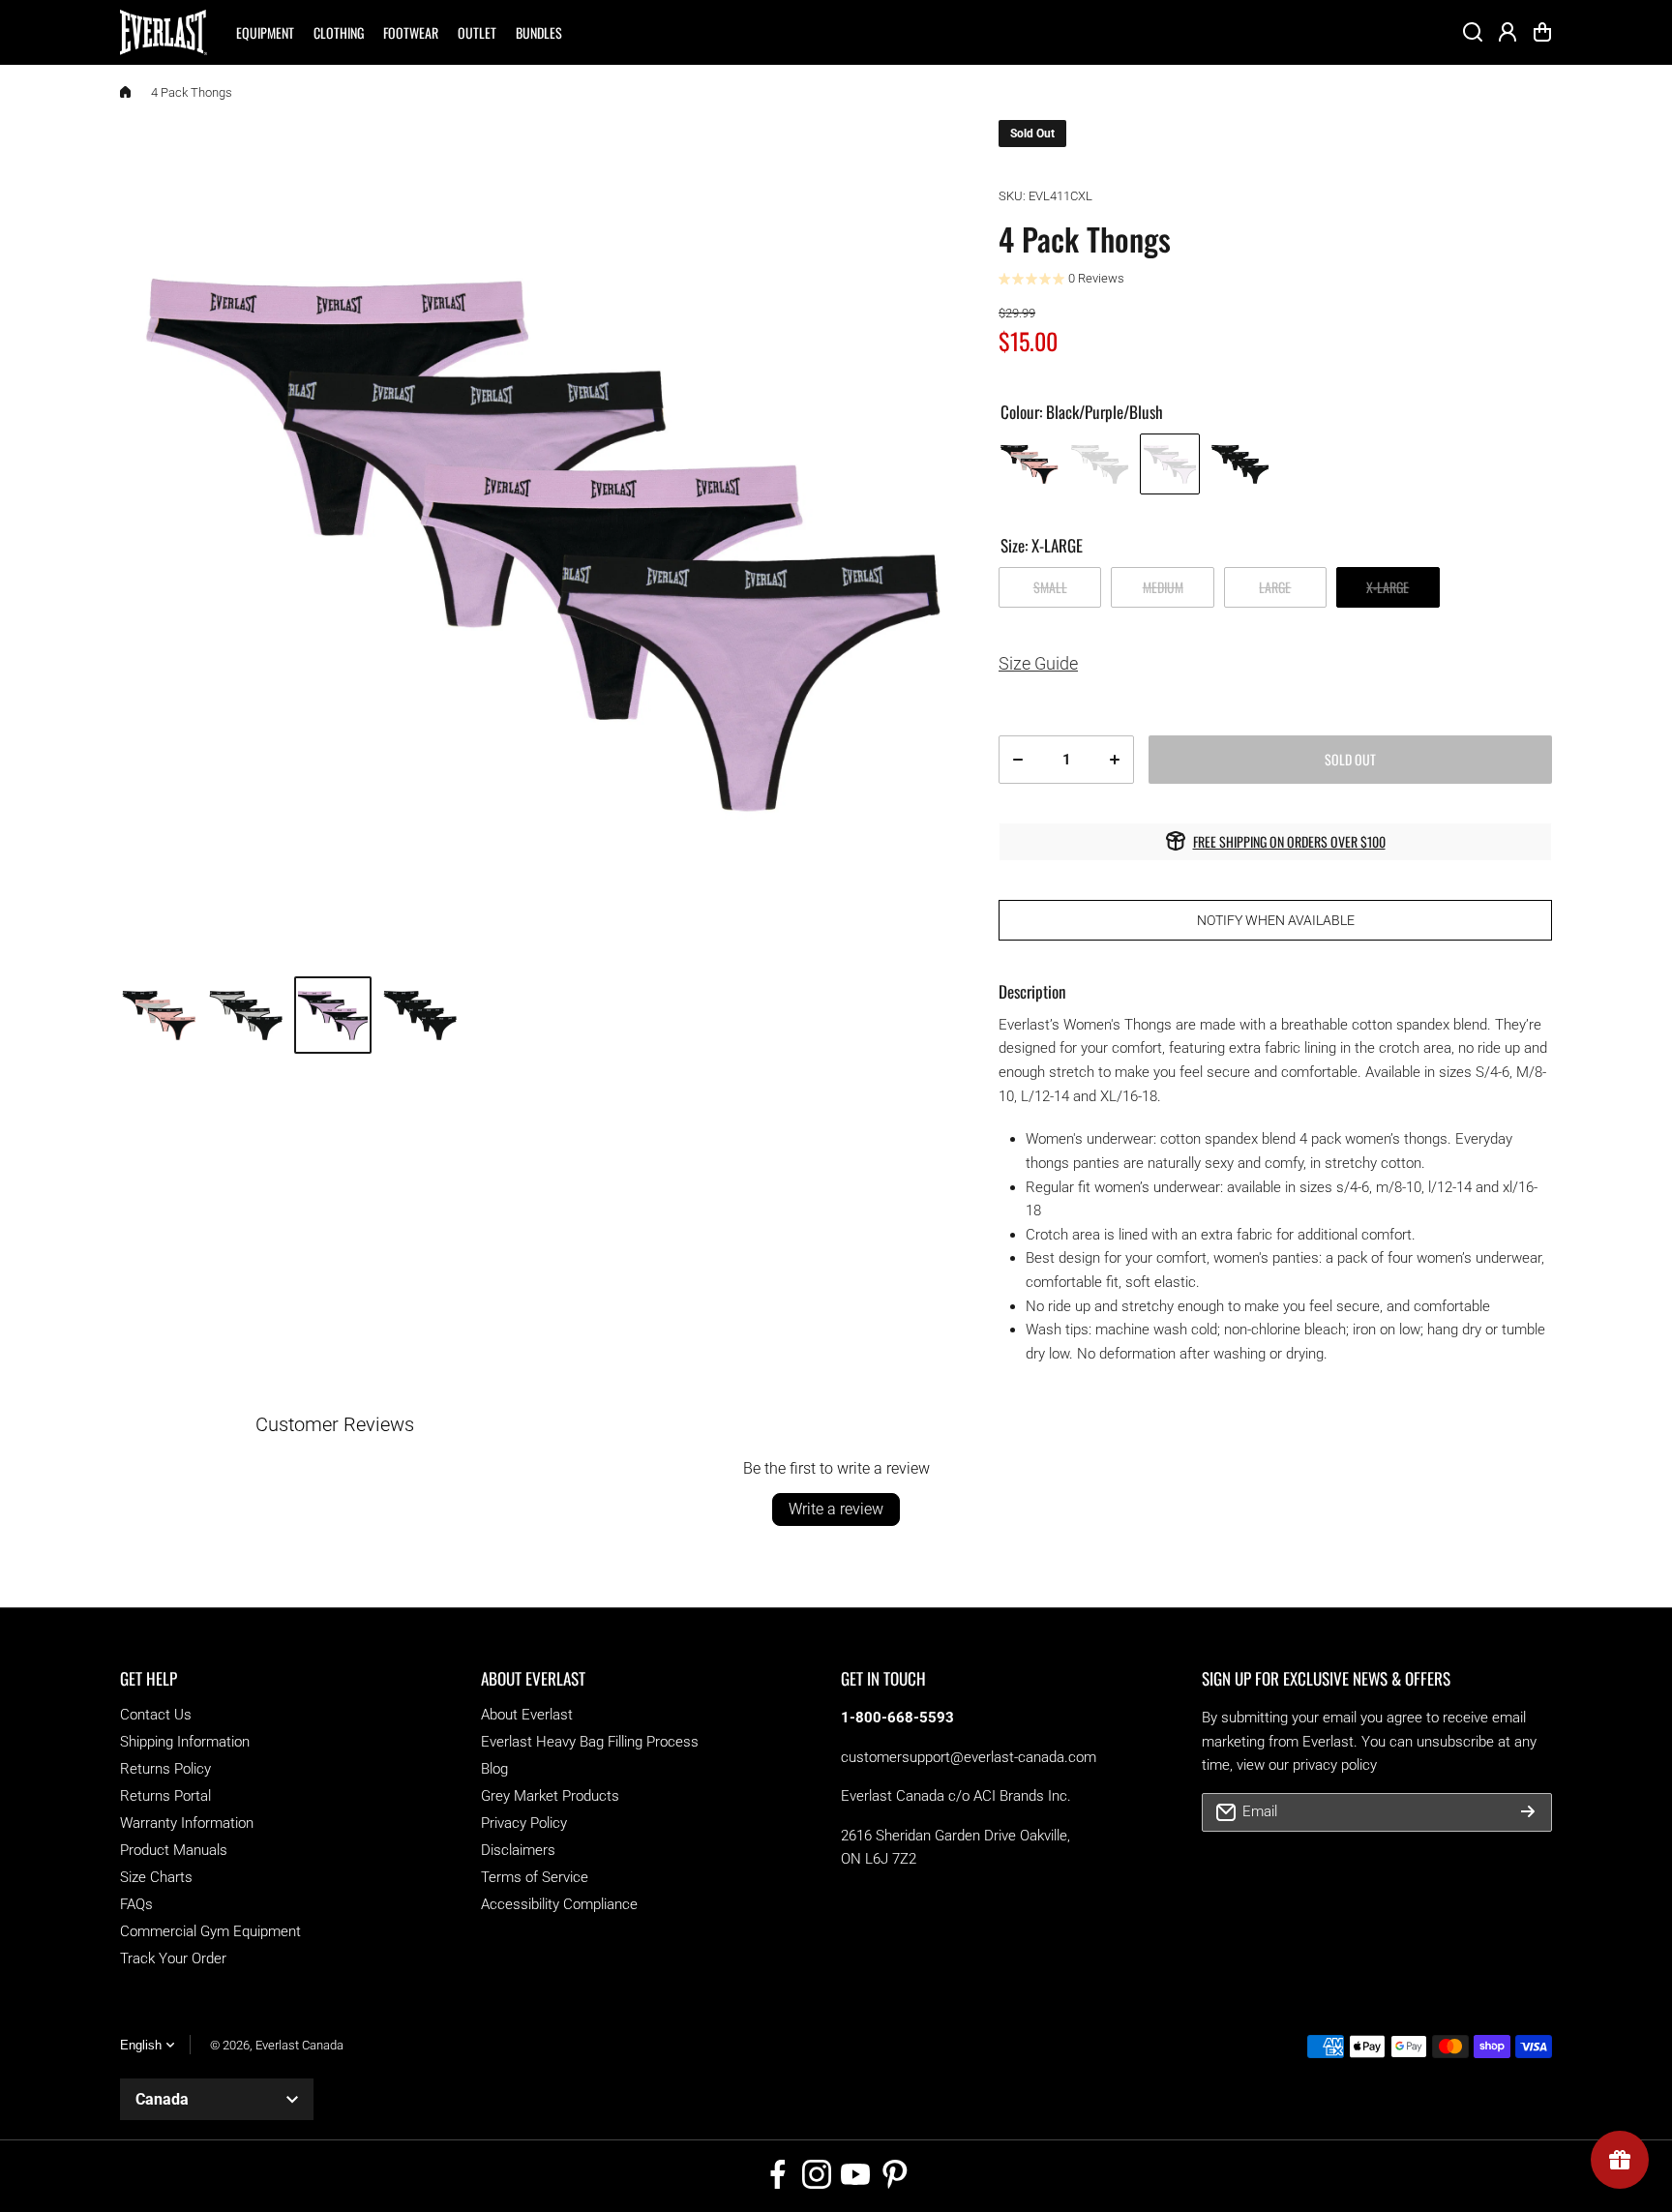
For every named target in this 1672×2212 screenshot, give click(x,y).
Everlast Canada (299, 2045)
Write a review (836, 1509)
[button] (1542, 32)
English (141, 2045)
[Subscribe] (1528, 1812)
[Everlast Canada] (164, 32)
